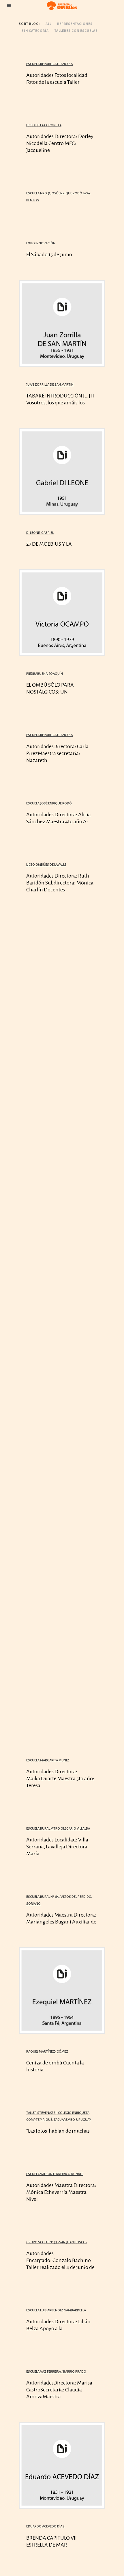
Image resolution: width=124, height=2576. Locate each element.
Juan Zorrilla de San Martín (50, 385)
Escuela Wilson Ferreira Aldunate (55, 2174)
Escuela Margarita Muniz (48, 1760)
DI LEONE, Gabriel (40, 533)
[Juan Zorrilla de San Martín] (62, 323)
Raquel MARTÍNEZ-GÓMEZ (47, 2052)
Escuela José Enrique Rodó (49, 803)
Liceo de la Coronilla (44, 125)
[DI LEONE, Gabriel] (62, 472)
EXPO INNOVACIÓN (41, 243)
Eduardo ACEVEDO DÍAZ (45, 2526)
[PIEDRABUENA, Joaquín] (62, 613)
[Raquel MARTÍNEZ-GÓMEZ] (62, 1990)
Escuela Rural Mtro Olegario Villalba (58, 1829)
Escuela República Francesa (49, 64)
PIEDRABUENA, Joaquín (45, 674)
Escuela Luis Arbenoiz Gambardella (56, 2310)
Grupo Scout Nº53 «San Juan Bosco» (57, 2242)
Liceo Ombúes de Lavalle (46, 865)
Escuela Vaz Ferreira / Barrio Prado (56, 2372)
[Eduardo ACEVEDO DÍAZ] (62, 2465)
